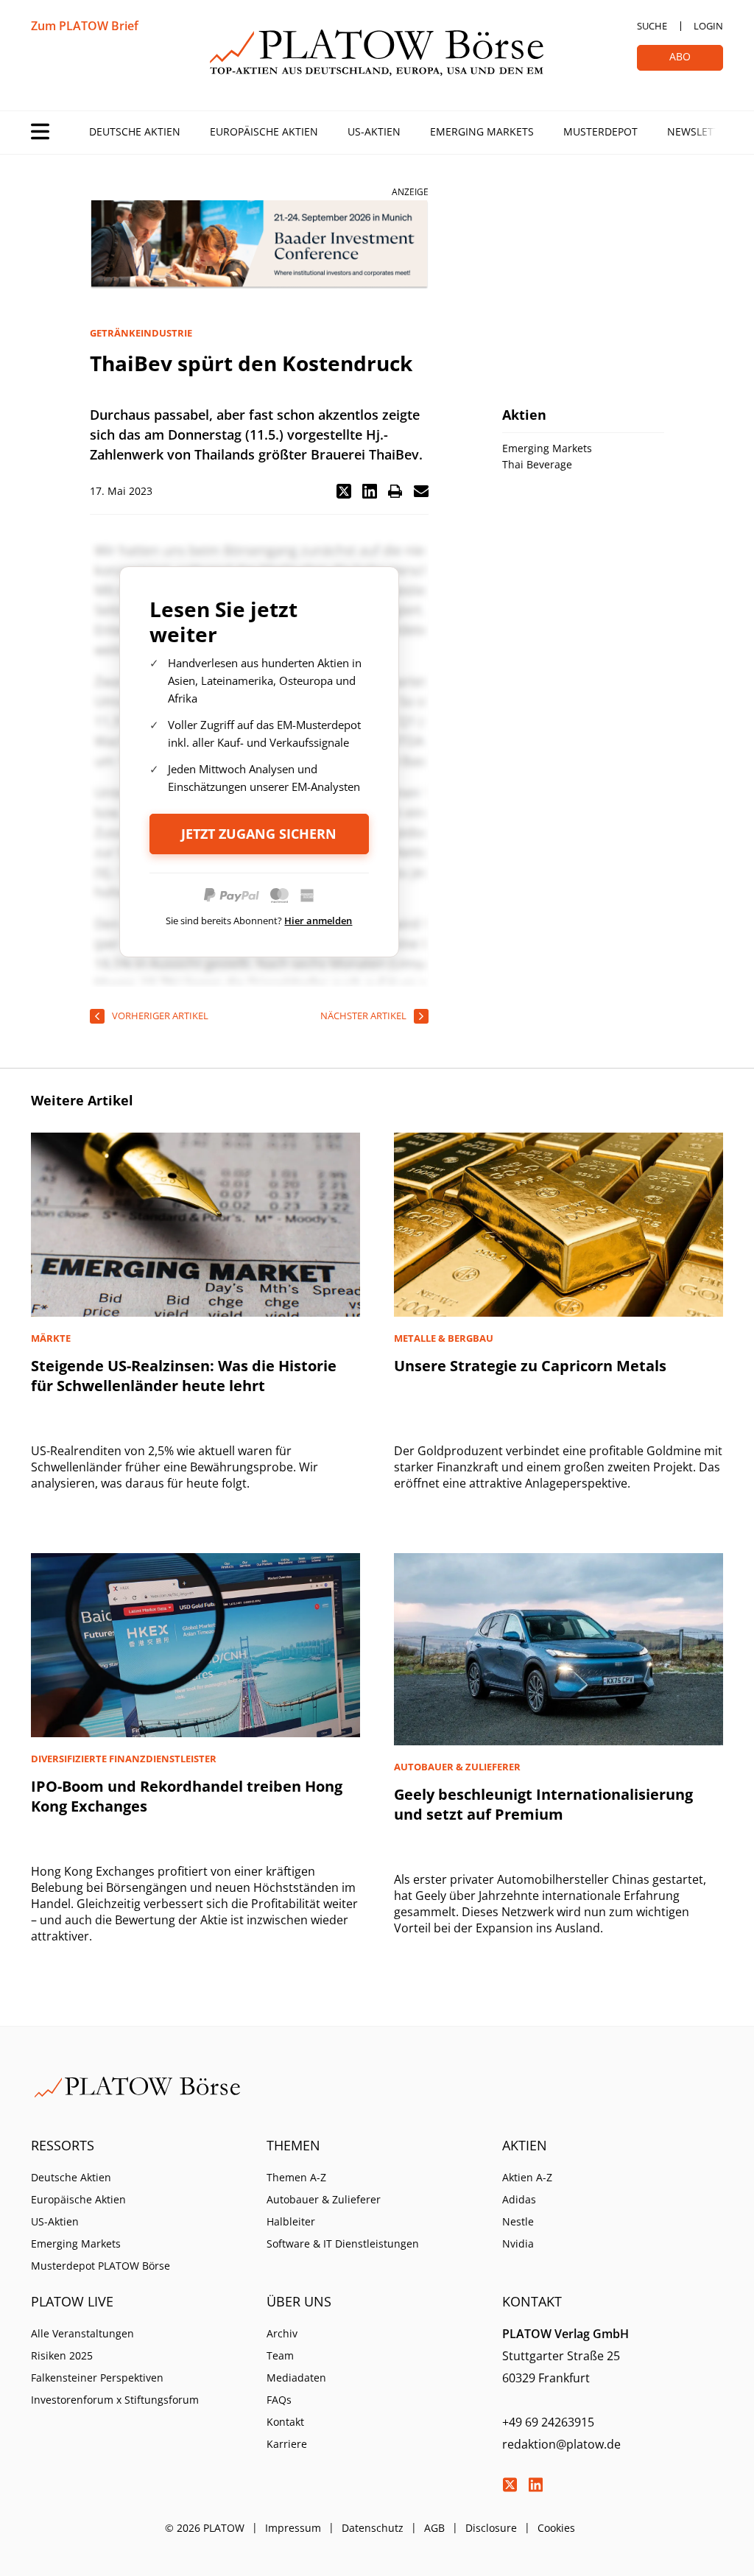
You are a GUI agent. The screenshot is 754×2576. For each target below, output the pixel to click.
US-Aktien (374, 131)
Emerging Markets (482, 131)
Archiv (282, 2333)
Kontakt (285, 2422)
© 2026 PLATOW (205, 2528)
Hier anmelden (318, 921)
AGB (434, 2528)
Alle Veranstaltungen (82, 2333)
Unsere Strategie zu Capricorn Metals (530, 1366)
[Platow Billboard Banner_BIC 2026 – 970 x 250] (259, 245)
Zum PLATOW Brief (85, 26)
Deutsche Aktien (135, 131)
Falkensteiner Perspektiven (97, 2378)
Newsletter (700, 131)
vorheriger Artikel (160, 1016)
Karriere (287, 2444)
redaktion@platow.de (561, 2444)
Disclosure (491, 2528)
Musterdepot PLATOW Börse (101, 2266)
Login (708, 26)
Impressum (293, 2528)
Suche (652, 26)
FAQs (279, 2400)
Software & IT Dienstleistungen (343, 2244)
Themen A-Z (296, 2177)
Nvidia (518, 2244)
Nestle (518, 2221)
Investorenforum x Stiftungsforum (115, 2400)
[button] (344, 491)
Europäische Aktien (264, 131)
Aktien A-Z (527, 2177)
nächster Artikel (363, 1016)
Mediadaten (296, 2378)
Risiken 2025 (62, 2355)
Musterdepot (600, 131)
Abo (680, 56)
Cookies (556, 2528)
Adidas (519, 2199)
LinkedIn (535, 2485)
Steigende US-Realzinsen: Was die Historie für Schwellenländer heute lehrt (184, 1376)
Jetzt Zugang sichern (259, 834)
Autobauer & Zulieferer (324, 2199)
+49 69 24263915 (548, 2422)
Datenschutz (373, 2528)
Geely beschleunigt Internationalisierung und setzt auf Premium (543, 1804)
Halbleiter (291, 2221)
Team (280, 2355)
